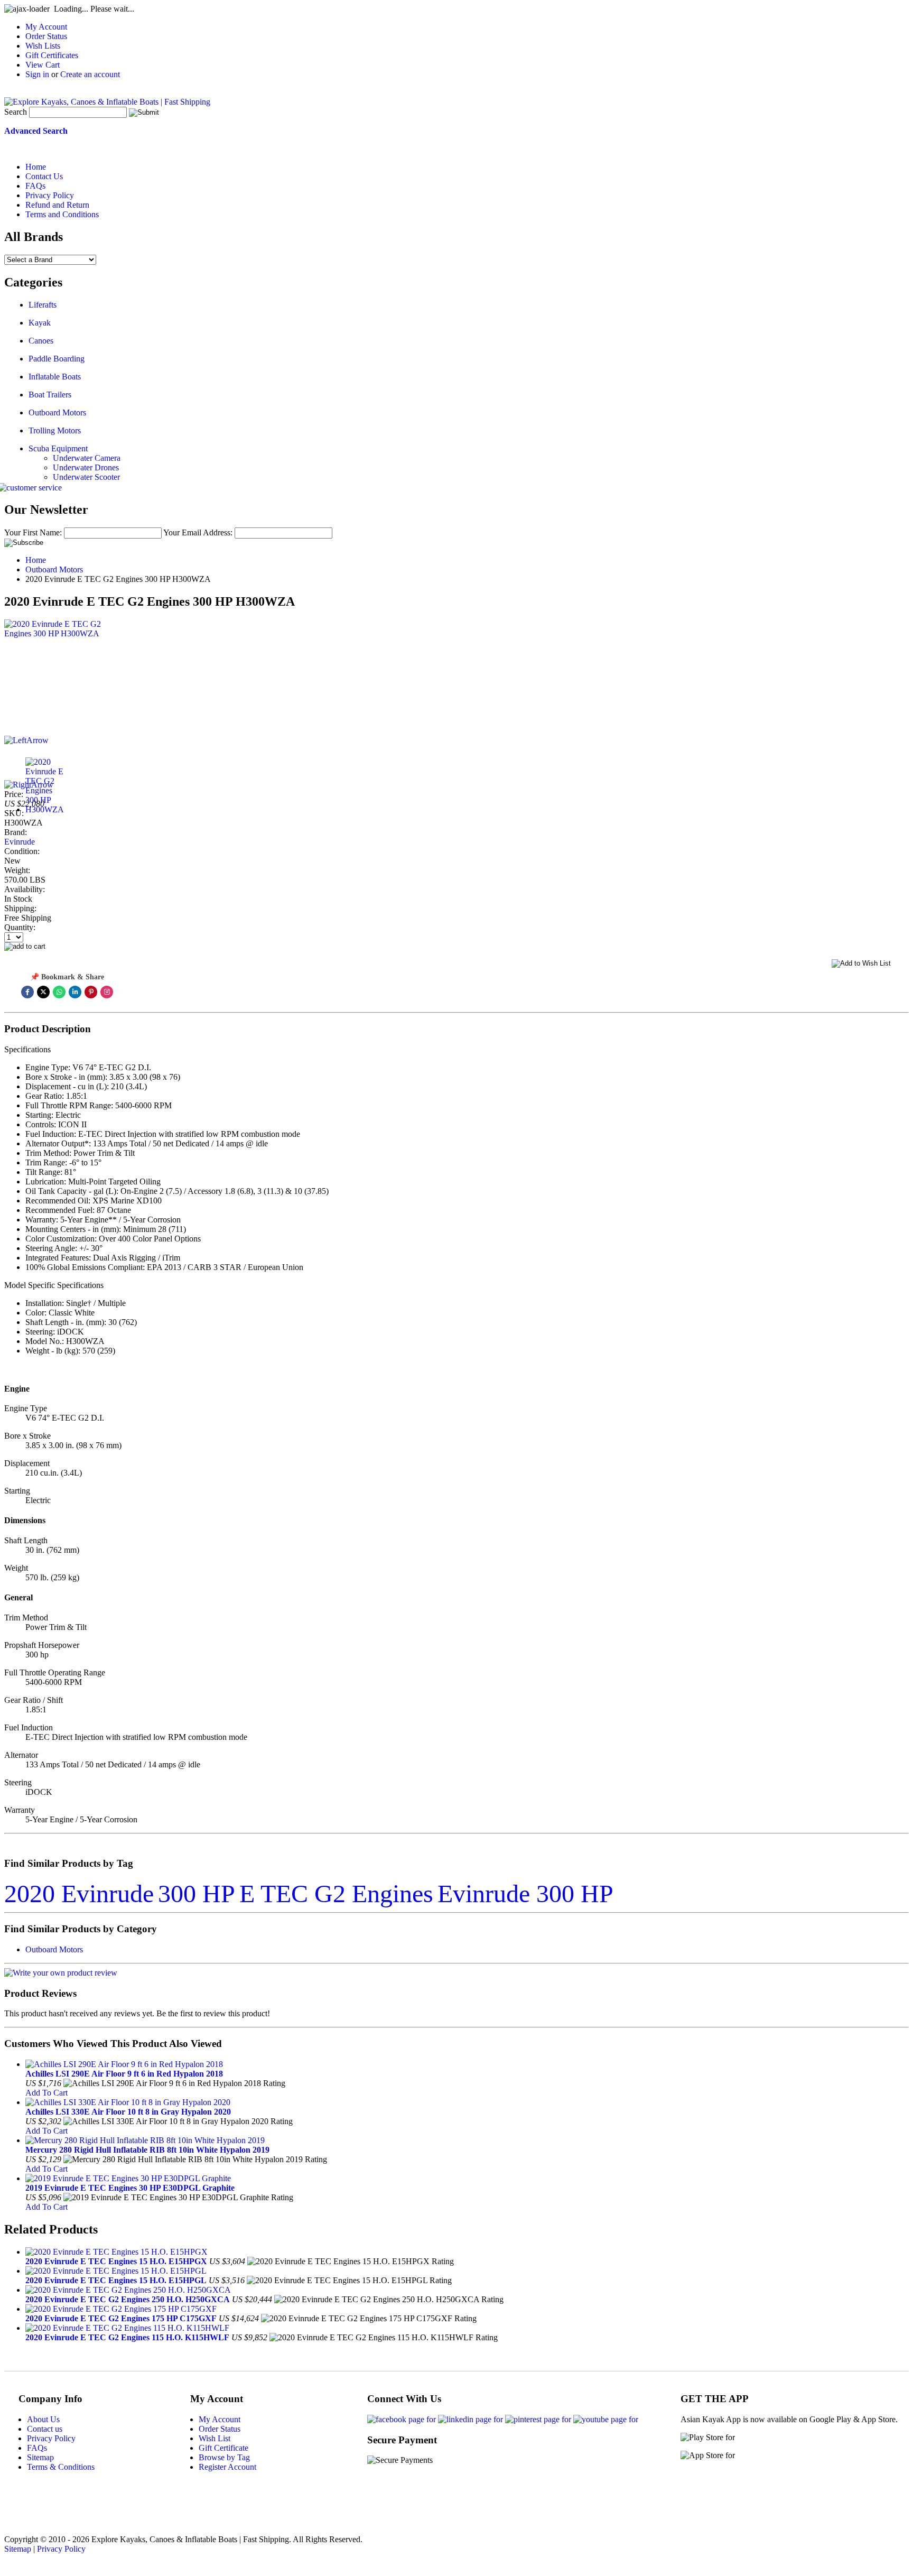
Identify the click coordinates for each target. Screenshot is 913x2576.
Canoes (41, 341)
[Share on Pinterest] (91, 992)
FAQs (37, 2448)
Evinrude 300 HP (525, 1893)
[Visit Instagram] (107, 992)
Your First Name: (33, 532)
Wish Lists (43, 46)
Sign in (37, 74)
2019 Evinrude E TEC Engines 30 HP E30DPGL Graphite (130, 2188)
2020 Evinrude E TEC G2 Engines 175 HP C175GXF (121, 2318)
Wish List (215, 2438)
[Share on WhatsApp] (59, 992)
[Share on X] (43, 992)
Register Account (227, 2467)
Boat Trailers (50, 395)
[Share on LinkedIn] (75, 992)
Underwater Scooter (86, 477)
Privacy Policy (51, 2438)
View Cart (43, 65)
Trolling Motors (55, 430)
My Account (46, 27)
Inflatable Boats (55, 377)
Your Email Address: (198, 532)
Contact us (45, 2429)
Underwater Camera (87, 458)
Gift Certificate (223, 2448)
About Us (43, 2419)
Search (16, 112)
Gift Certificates (52, 55)
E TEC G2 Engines (336, 1893)
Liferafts (43, 305)
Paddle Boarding (57, 359)
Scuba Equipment (58, 448)
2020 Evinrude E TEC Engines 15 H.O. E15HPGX (116, 2261)
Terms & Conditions (61, 2467)
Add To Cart (46, 2093)
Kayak (40, 323)
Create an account (90, 74)
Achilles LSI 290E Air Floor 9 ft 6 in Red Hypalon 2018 (124, 2074)
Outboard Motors (57, 413)
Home (36, 560)
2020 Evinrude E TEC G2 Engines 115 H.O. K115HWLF (127, 2337)
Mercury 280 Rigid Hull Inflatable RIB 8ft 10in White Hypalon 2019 (147, 2150)
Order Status (46, 36)
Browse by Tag (224, 2457)
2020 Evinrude (79, 1893)
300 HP (197, 1893)
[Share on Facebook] (27, 992)
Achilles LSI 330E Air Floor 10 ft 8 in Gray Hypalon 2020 (128, 2112)
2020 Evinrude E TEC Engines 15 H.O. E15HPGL (116, 2280)
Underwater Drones (86, 467)
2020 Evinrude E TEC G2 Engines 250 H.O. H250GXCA (128, 2299)
